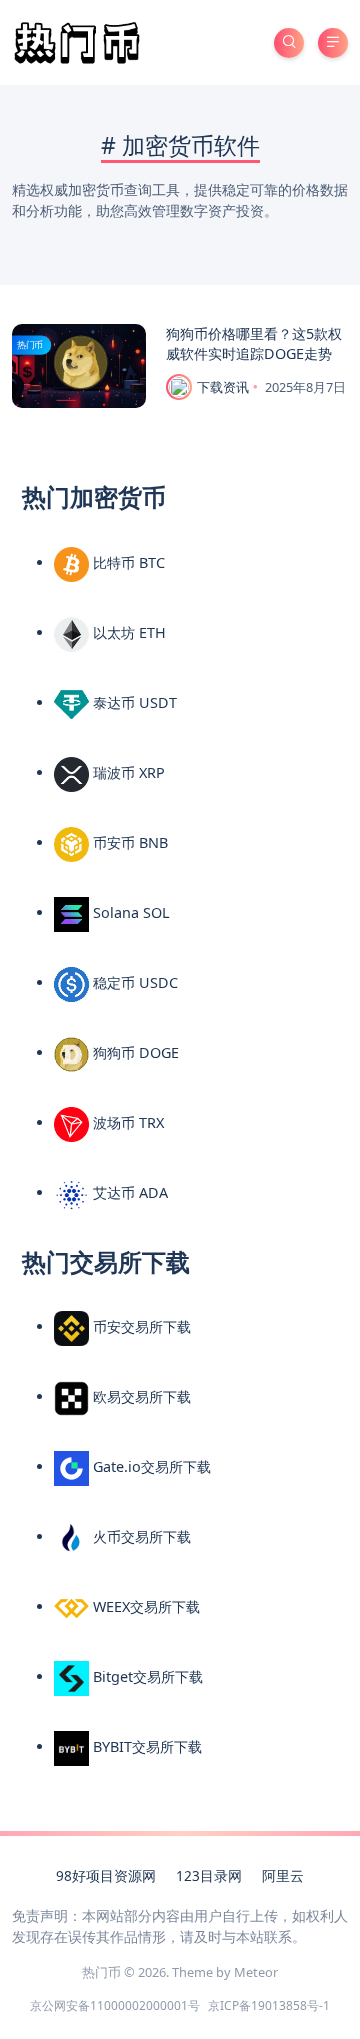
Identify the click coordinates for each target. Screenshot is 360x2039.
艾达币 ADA (128, 1192)
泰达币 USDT (133, 702)
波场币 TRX (126, 1122)
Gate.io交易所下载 (150, 1466)
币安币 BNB (128, 842)
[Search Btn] (289, 43)
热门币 (30, 345)
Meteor (256, 1972)
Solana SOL (129, 912)
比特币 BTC (127, 562)
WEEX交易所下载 (144, 1606)
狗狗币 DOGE (134, 1052)
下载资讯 (223, 387)
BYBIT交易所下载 (145, 1746)
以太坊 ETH (127, 632)
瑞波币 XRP (127, 772)
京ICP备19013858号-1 (269, 2005)
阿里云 (283, 1875)
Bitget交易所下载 (146, 1676)
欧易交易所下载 (140, 1396)
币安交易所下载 (140, 1326)
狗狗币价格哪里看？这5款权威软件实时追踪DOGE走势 (254, 343)
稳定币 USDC (133, 982)
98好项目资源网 (106, 1875)
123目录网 (209, 1875)
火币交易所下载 (140, 1536)
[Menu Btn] (333, 43)
